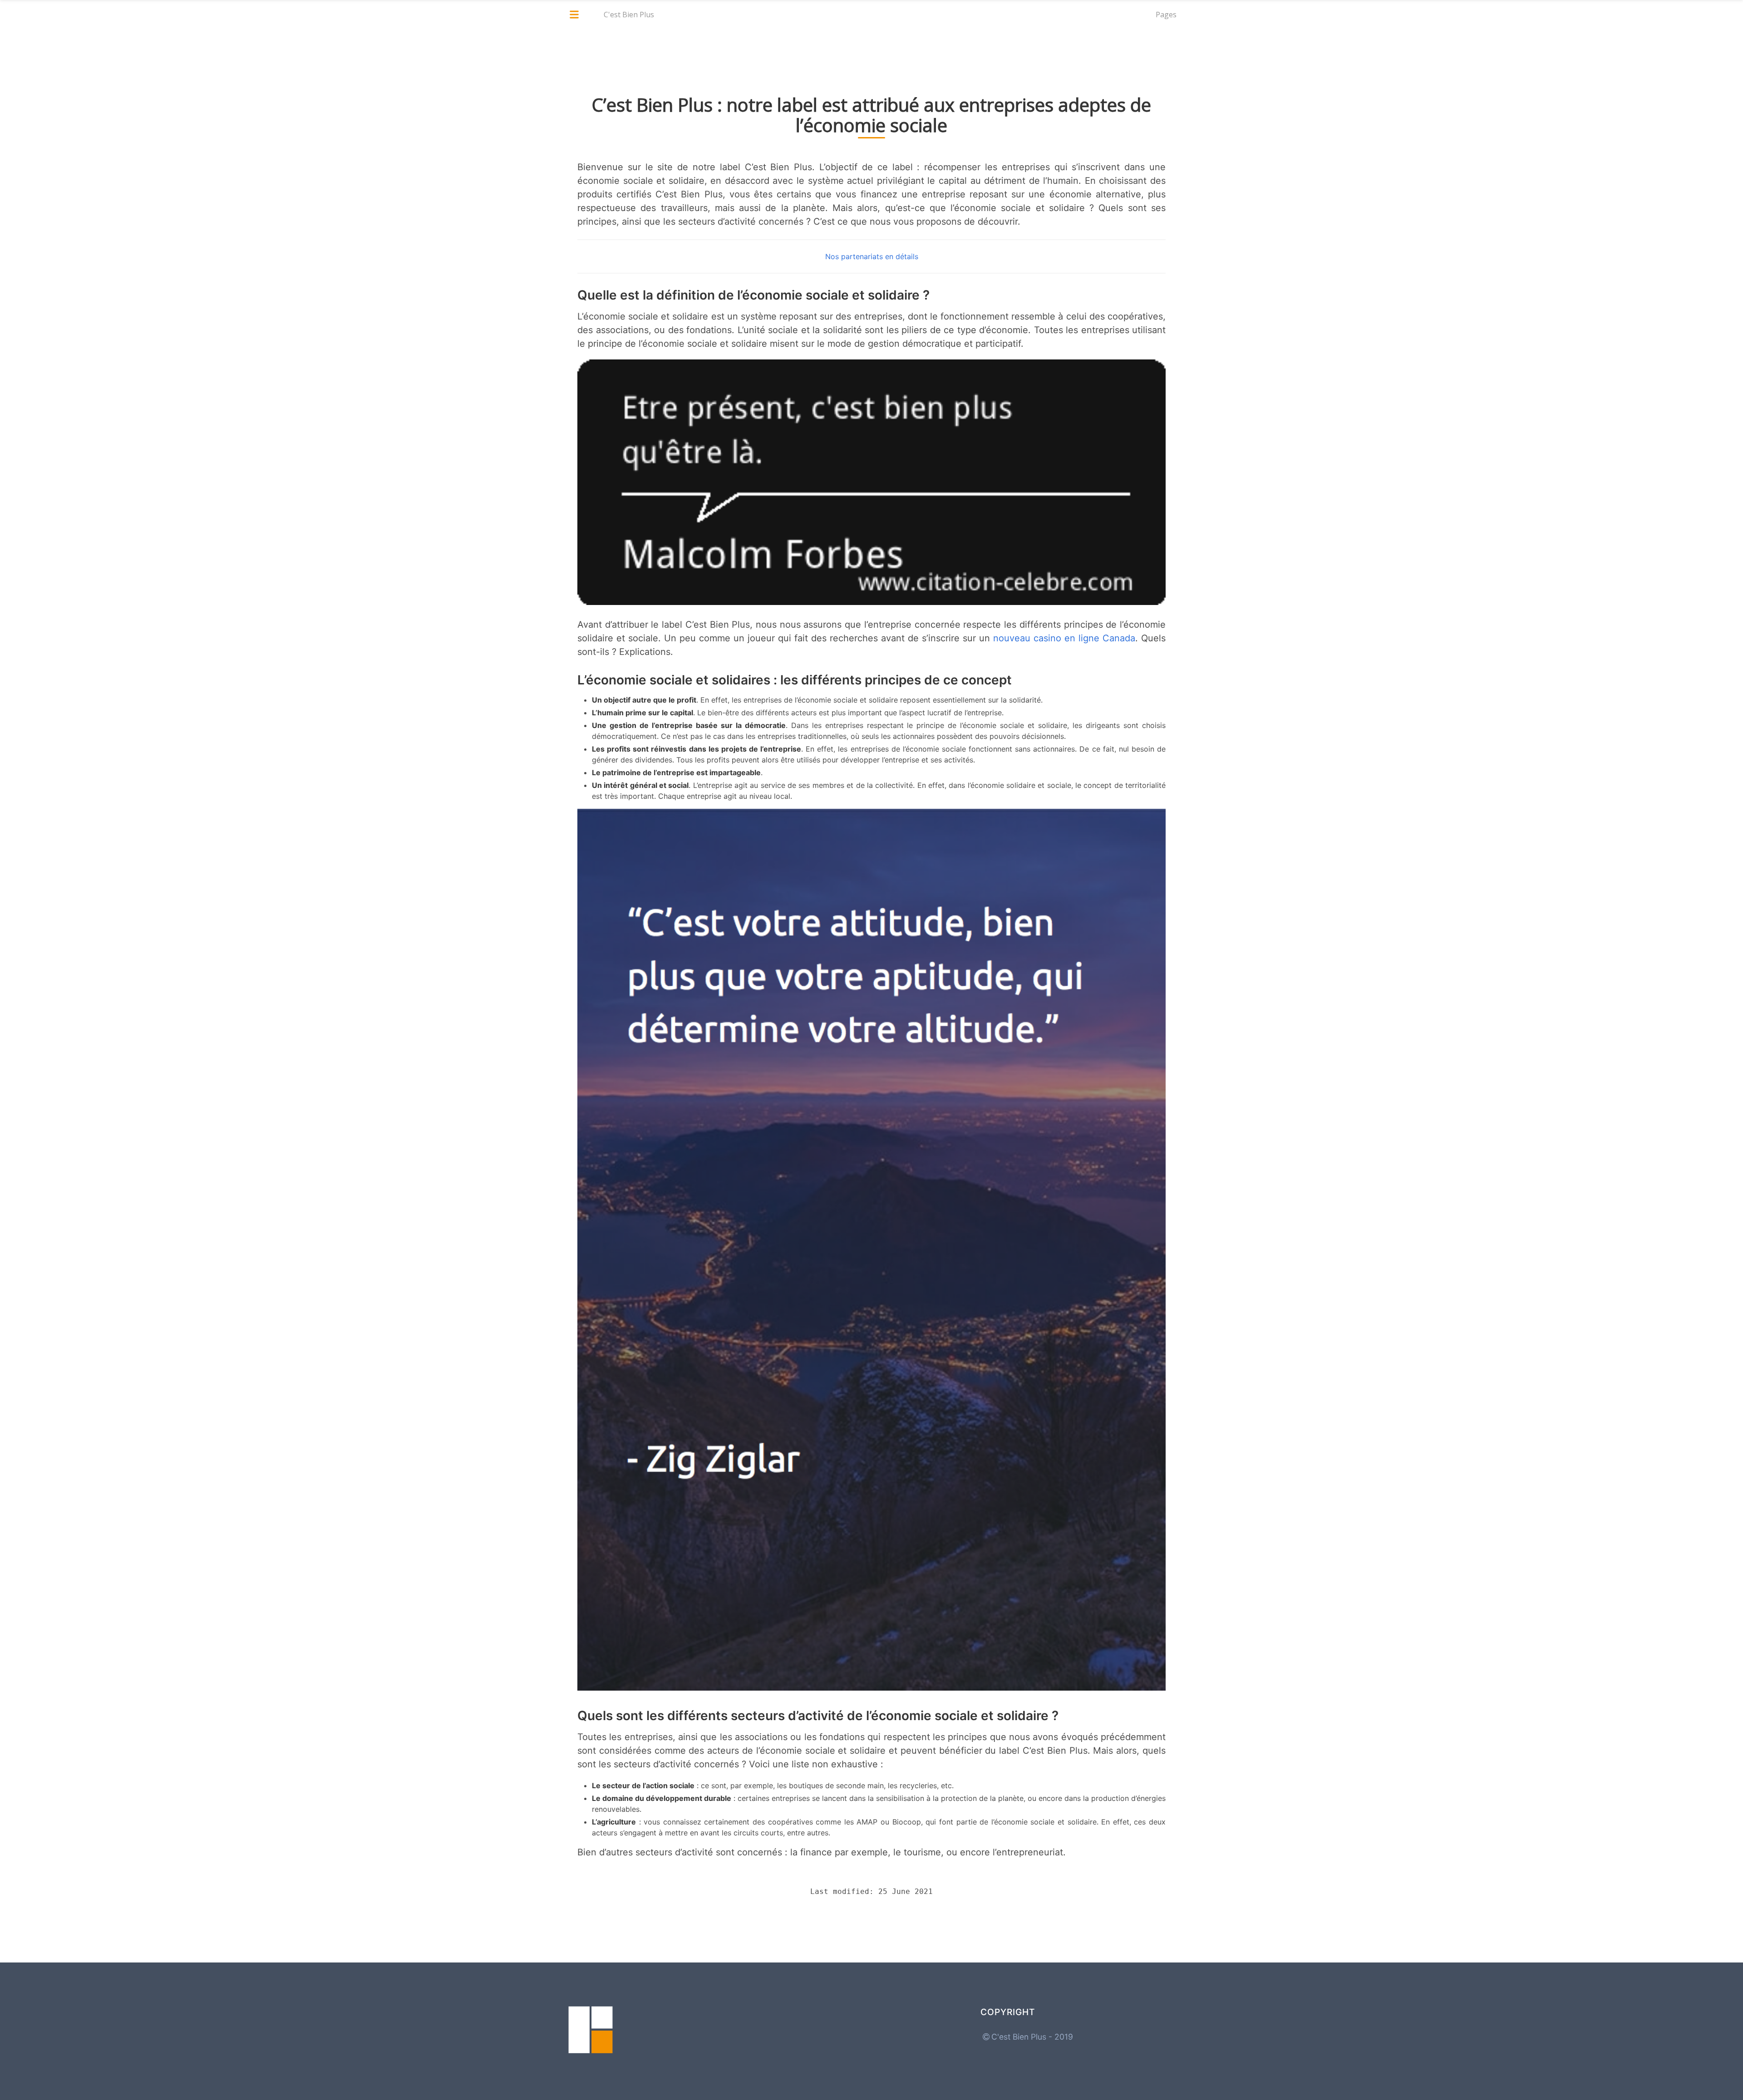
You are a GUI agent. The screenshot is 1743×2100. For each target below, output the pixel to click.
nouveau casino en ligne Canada (1064, 638)
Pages (1166, 15)
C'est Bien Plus (629, 15)
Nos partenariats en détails (872, 256)
